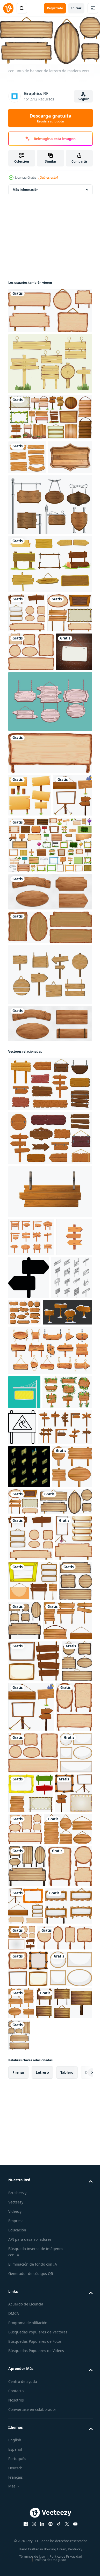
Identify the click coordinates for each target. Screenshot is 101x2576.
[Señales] (50, 415)
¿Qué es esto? (48, 177)
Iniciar (76, 8)
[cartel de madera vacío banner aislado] (50, 863)
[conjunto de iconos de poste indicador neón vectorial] (29, 1698)
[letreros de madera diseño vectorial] (27, 456)
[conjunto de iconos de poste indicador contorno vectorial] (29, 1473)
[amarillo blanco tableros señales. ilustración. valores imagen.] (24, 1588)
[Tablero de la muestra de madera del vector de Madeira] (50, 1127)
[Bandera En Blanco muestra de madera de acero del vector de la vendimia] (50, 537)
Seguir (84, 99)
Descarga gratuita (51, 118)
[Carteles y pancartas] (50, 596)
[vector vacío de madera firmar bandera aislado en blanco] (50, 1344)
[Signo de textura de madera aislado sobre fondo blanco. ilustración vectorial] (30, 489)
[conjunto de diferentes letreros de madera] (50, 309)
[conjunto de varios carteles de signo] (50, 997)
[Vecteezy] (8, 8)
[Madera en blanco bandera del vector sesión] (50, 362)
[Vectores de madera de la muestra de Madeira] (50, 811)
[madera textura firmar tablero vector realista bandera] (50, 1044)
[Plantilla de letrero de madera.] (30, 905)
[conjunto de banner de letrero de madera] (27, 645)
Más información (26, 188)
